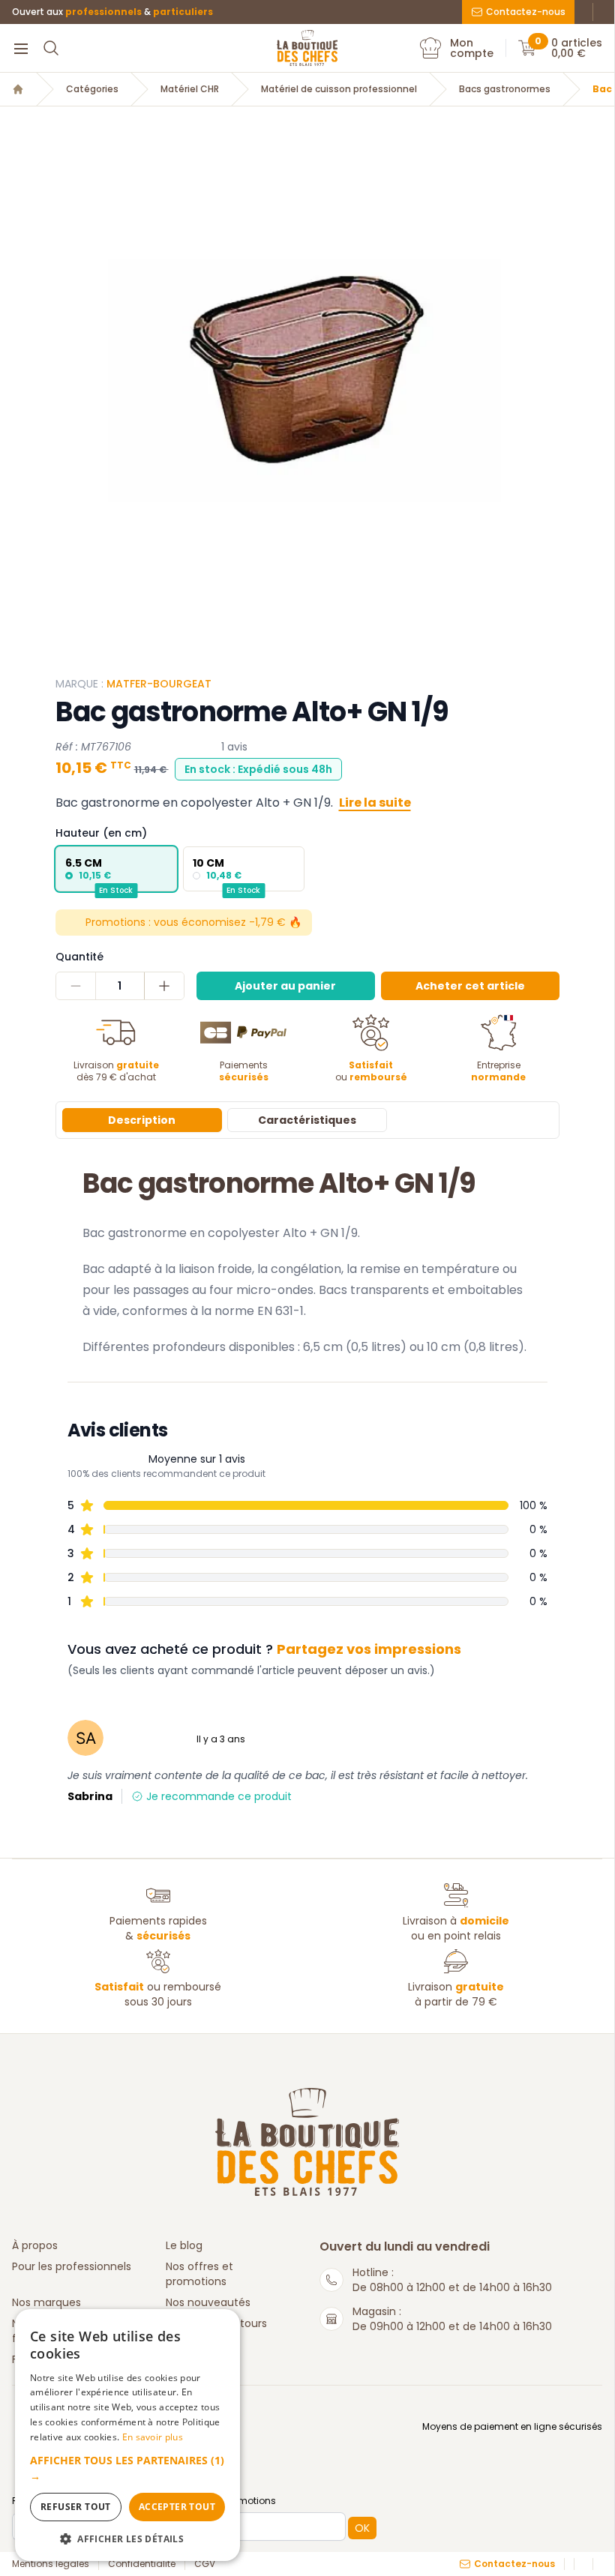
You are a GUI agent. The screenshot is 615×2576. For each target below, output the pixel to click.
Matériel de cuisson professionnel (339, 89)
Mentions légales (51, 2564)
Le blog (184, 2245)
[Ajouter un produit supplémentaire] (164, 986)
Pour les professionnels (72, 2266)
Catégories (92, 89)
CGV (205, 2564)
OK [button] (362, 2528)
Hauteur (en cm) (101, 833)
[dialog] (127, 2435)
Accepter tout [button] (177, 2507)
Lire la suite (375, 803)
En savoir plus (153, 2437)
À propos (35, 2245)
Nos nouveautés (208, 2302)
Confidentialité (142, 2564)
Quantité (79, 957)
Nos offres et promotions (199, 2274)
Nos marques (46, 2302)
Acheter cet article (470, 986)
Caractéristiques (307, 1120)
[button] (127, 2468)
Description (142, 1120)
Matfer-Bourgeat (159, 684)
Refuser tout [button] (76, 2507)
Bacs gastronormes (505, 89)
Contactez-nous (526, 12)
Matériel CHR (190, 89)
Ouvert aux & (112, 12)
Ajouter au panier (285, 986)
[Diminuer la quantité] (76, 986)
